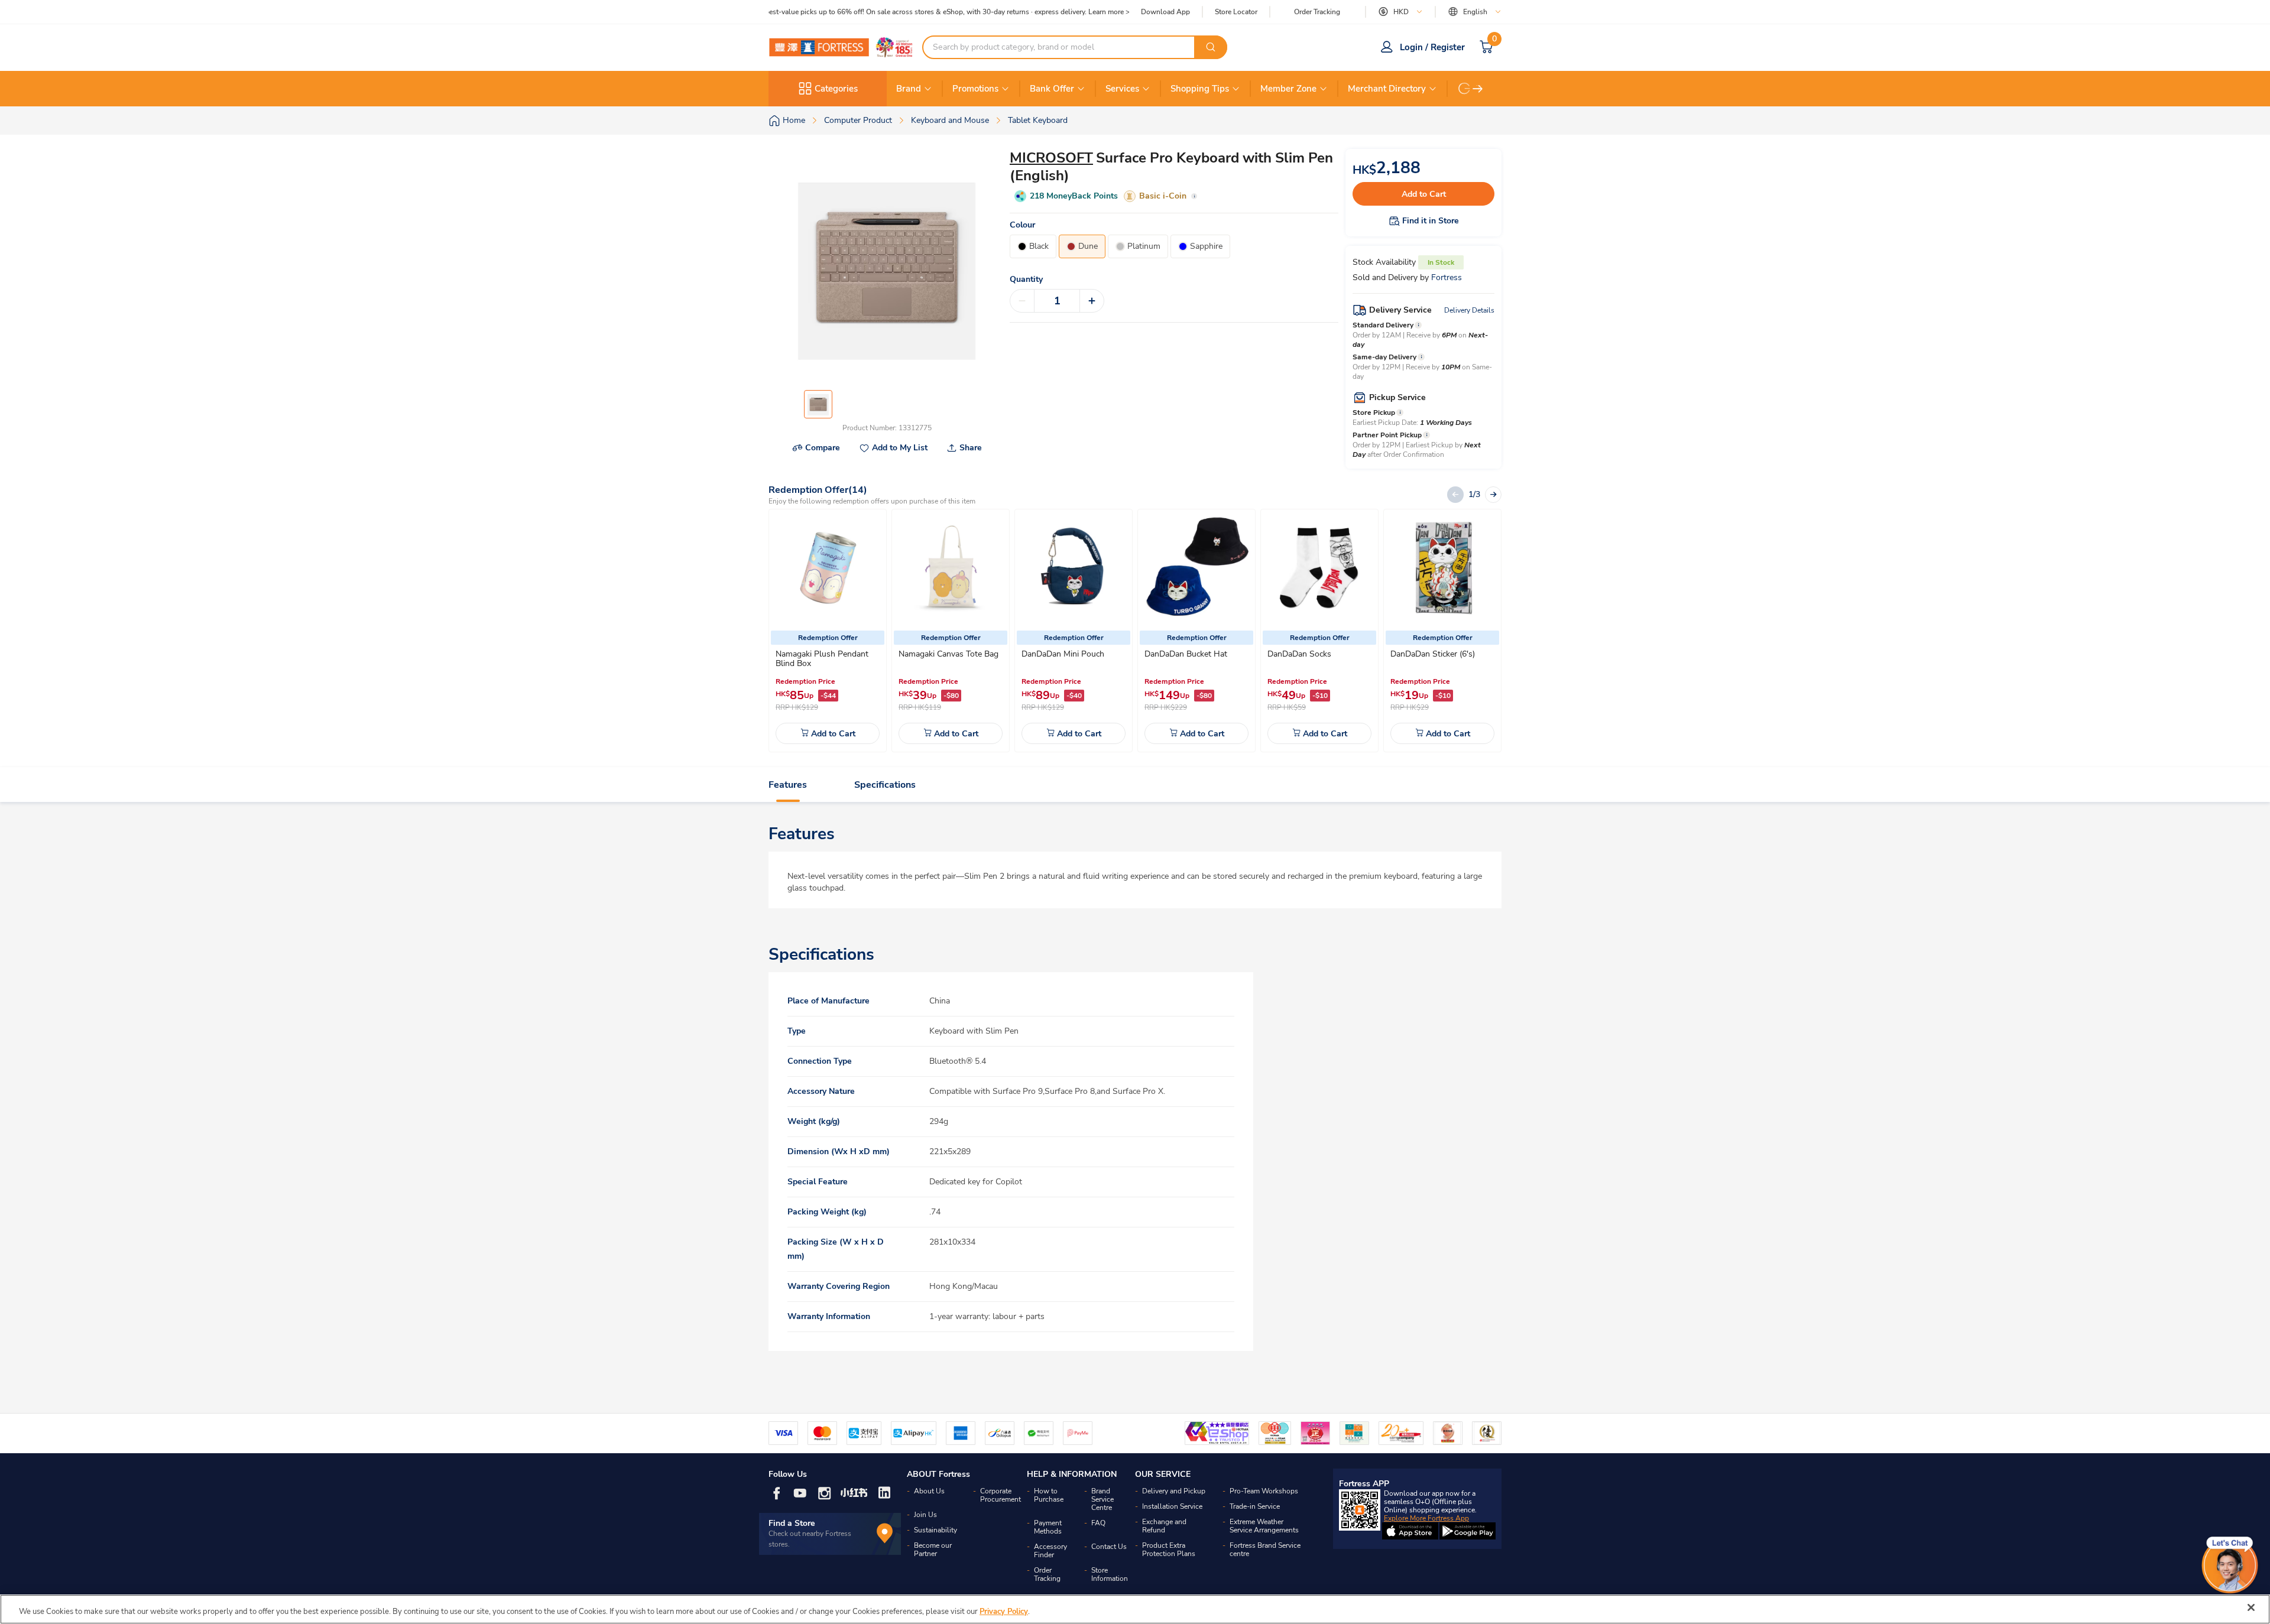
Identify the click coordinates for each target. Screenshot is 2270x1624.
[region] (1135, 1609)
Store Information (1110, 1574)
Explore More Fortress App (1426, 1518)
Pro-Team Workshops (1264, 1491)
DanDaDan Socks (1299, 654)
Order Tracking (1317, 12)
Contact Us (1109, 1547)
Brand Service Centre (1102, 1499)
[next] (1478, 89)
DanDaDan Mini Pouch (1063, 654)
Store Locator (1236, 12)
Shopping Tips (1200, 89)
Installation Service (1172, 1506)
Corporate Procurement (1001, 1495)
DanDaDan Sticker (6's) (1433, 654)
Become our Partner (933, 1550)
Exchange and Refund (1164, 1526)
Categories (836, 89)
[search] (1211, 47)
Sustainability (935, 1530)
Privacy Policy (1004, 1612)
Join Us (925, 1515)
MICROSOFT (1051, 158)
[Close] (2251, 1607)
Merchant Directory (1387, 89)
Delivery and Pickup (1174, 1491)
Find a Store (792, 1523)
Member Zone (1288, 89)
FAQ (1098, 1523)
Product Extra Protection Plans (1169, 1550)
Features (788, 785)
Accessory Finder (1050, 1551)
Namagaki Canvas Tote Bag (948, 654)
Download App (1165, 12)
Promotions (975, 89)
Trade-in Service (1255, 1506)
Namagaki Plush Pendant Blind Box (822, 659)
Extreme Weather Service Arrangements (1264, 1526)
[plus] (1092, 301)
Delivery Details (1469, 310)
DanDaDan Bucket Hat (1186, 654)
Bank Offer (1052, 89)
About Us (929, 1491)
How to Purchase (1049, 1495)
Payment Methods (1048, 1527)
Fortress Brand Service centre (1265, 1550)
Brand (909, 89)
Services (1122, 89)
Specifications (885, 785)
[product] (828, 568)
